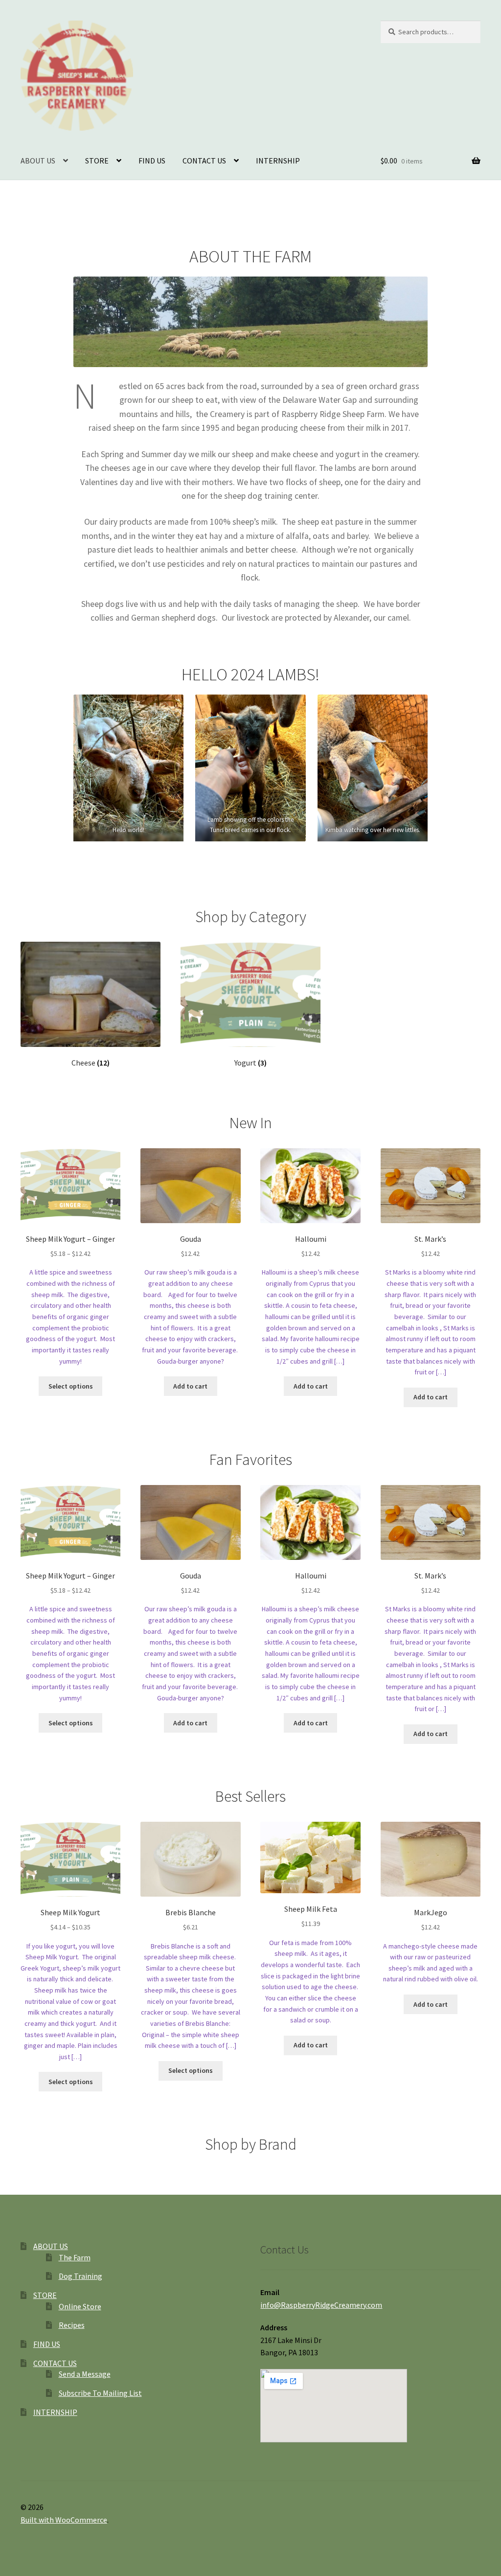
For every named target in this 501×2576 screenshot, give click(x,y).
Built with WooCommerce (64, 2520)
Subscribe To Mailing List (100, 2393)
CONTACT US (204, 161)
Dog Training (80, 2276)
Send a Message (85, 2374)
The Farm (75, 2257)
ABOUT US (38, 161)
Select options (71, 1386)
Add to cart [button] (190, 1386)
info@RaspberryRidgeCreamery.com (321, 2305)
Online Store (80, 2306)
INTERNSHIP (278, 161)
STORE (97, 161)
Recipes (72, 2325)
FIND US (152, 161)
